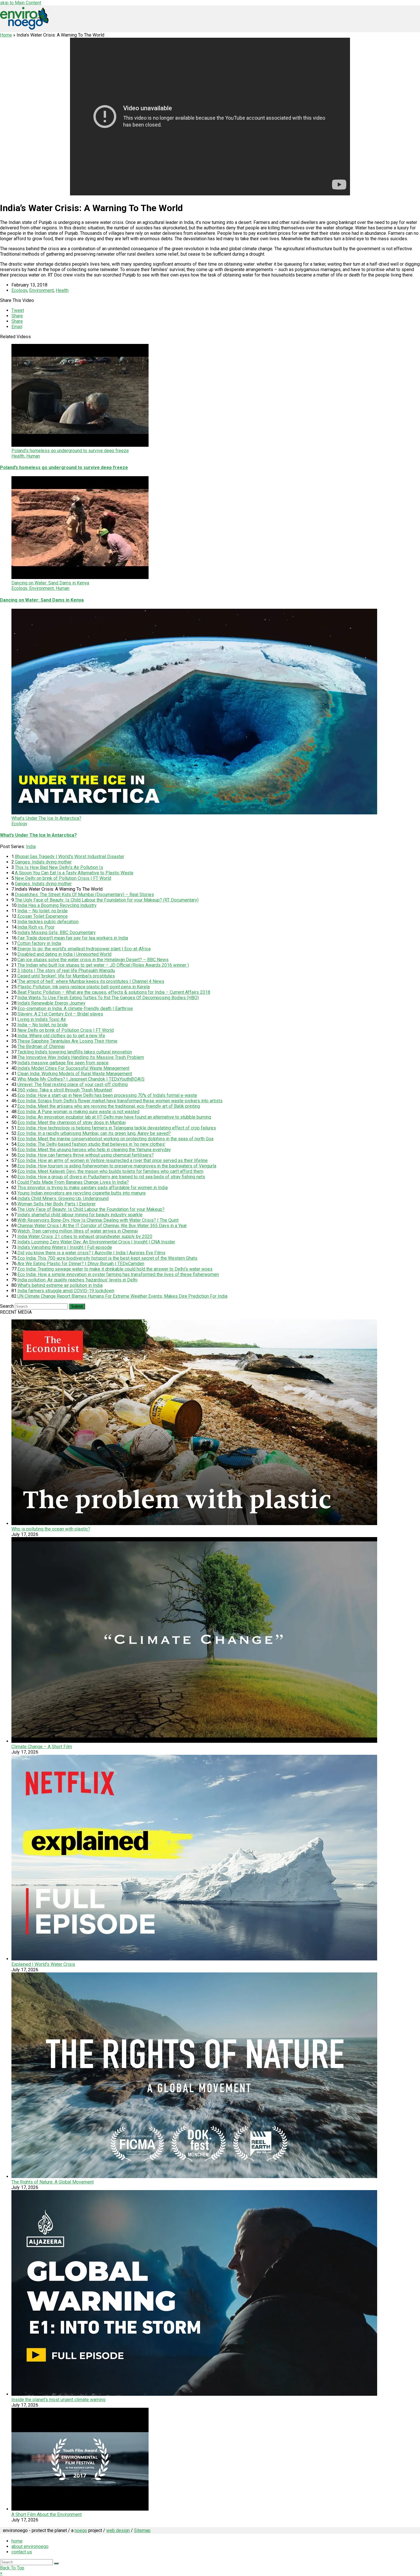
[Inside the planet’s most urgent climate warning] (194, 2394)
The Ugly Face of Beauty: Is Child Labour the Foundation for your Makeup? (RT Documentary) (107, 900)
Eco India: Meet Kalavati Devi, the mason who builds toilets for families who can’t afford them (110, 1171)
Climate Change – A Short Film (42, 1747)
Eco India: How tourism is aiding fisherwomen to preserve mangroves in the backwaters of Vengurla (117, 1166)
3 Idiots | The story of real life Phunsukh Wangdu (66, 970)
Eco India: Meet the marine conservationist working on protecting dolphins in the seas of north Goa (115, 1139)
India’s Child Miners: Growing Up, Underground (63, 1198)
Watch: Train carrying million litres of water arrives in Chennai (78, 1231)
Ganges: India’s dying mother (43, 862)
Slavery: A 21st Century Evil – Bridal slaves (60, 1014)
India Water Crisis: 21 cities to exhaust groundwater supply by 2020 (85, 1236)
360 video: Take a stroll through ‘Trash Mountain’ (65, 1090)
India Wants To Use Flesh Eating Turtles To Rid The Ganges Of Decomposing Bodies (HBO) (108, 998)
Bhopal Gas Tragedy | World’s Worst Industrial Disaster (70, 857)
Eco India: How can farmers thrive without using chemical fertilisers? (86, 1155)
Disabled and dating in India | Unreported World (64, 954)
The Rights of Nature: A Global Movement (53, 2182)
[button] (18, 310)
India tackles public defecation (48, 922)
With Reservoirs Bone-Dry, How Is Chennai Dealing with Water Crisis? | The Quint (98, 1220)
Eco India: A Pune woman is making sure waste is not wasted (78, 1112)
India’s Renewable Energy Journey (51, 1003)
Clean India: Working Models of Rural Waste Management (75, 1074)
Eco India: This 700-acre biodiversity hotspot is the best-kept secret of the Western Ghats (107, 1258)
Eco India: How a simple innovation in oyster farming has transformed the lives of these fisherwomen (118, 1274)
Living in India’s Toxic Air (42, 1019)
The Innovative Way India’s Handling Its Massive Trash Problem (81, 1057)
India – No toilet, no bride (43, 911)
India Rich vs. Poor (36, 927)
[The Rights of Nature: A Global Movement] (194, 2177)
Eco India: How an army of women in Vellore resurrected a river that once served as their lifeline (113, 1160)
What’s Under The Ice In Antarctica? (38, 835)
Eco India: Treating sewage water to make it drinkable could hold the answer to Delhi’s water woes (115, 1269)
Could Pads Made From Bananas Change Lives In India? (73, 1182)
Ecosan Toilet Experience (43, 916)
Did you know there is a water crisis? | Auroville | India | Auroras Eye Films (91, 1253)
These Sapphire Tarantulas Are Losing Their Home (67, 1041)
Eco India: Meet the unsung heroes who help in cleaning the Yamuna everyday (94, 1150)
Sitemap (142, 2530)
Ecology (19, 290)
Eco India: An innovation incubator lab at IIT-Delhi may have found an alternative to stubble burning (114, 1117)
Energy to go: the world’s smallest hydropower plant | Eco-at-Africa (84, 949)
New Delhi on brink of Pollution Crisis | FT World (63, 878)
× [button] (1, 2573)
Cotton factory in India (39, 943)
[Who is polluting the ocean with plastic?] (194, 1524)
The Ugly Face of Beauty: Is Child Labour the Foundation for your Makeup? (91, 1209)
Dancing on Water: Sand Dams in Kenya (42, 600)
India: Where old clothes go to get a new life (61, 1036)
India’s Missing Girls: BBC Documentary (57, 933)
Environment (41, 290)
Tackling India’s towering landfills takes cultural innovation (75, 1052)
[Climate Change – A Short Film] (194, 1741)
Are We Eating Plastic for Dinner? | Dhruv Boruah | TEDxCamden (81, 1264)
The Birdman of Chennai (41, 1046)
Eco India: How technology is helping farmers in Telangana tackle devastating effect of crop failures (117, 1128)
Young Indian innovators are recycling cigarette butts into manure (82, 1193)
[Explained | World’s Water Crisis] (194, 1959)
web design (118, 2530)
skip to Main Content (21, 3)
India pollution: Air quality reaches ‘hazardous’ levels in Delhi (77, 1280)
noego (81, 2530)
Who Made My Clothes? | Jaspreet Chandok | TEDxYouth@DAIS (81, 1079)
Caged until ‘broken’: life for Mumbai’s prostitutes (66, 976)
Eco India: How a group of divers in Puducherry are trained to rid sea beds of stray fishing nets (111, 1177)
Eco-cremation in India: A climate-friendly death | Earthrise (75, 1008)
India (31, 847)
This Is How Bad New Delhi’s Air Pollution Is (59, 867)
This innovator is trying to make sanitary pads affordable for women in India (93, 1188)
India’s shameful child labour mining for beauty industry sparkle (80, 1215)
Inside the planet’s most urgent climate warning (58, 2400)
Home (6, 35)
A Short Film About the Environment (47, 2514)
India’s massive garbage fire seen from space (63, 1063)
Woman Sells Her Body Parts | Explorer (57, 1204)
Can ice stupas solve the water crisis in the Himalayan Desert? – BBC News (93, 960)
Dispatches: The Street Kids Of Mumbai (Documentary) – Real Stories (84, 895)
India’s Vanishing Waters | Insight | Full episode (65, 1247)
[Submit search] (56, 2563)
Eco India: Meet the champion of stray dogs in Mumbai (72, 1122)
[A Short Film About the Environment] (80, 2509)
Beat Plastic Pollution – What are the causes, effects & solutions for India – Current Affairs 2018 (114, 992)
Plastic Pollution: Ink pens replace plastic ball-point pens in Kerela (84, 987)
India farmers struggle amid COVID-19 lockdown (66, 1291)
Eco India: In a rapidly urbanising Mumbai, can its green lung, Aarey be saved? (94, 1133)
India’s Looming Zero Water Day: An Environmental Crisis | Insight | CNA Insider (96, 1242)
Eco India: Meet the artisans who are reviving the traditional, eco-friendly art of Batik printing (109, 1106)
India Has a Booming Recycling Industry (57, 905)
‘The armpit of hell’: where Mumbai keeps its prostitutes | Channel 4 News (91, 981)
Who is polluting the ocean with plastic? (51, 1529)
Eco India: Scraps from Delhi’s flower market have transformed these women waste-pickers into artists (120, 1101)
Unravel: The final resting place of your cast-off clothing (73, 1084)
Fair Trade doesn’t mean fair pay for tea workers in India (73, 938)
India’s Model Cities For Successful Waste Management (73, 1068)
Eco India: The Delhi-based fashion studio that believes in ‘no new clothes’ (91, 1144)
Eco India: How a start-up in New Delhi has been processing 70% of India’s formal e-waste (107, 1095)
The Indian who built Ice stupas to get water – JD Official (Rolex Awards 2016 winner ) (103, 965)
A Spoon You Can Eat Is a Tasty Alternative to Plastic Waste (74, 873)
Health (62, 290)
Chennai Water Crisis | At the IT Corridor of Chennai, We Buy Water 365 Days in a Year (102, 1226)
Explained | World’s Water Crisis (43, 1964)
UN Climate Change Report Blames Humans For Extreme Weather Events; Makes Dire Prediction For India (122, 1296)
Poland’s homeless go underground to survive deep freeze (64, 467)
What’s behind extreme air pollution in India (60, 1285)
